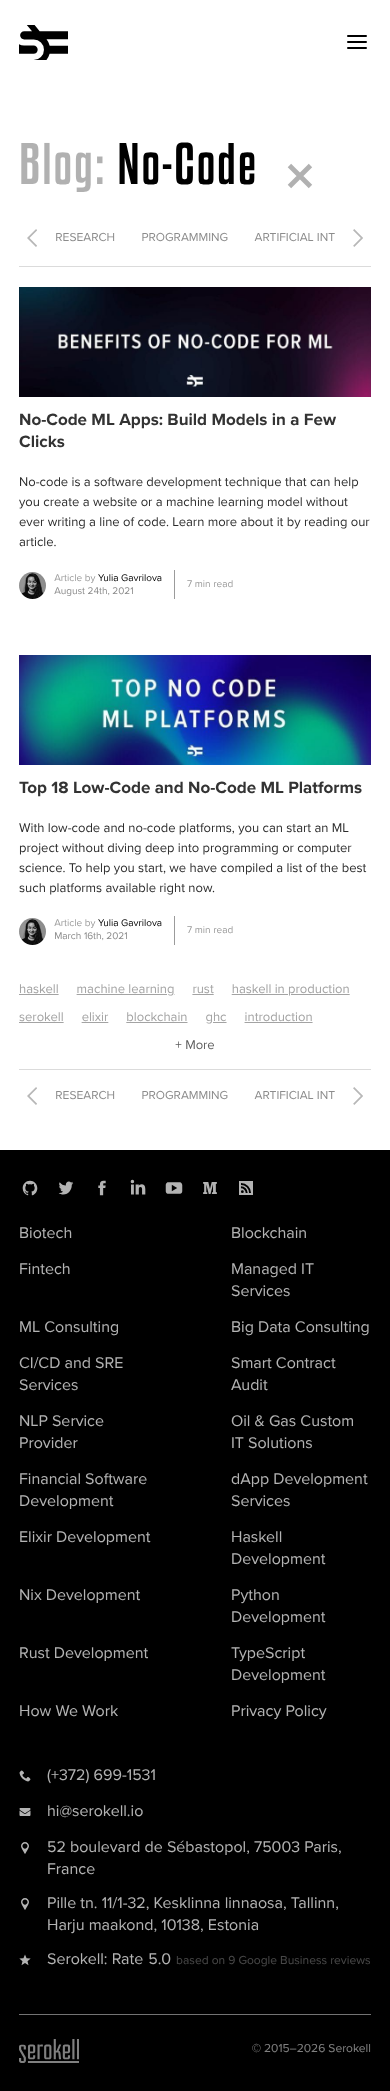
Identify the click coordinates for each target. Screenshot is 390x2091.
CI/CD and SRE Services (71, 1374)
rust (202, 989)
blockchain (156, 1017)
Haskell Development (278, 1548)
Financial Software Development (83, 1490)
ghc (215, 1017)
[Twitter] (66, 1188)
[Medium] (210, 1188)
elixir (95, 1017)
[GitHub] (30, 1188)
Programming (185, 237)
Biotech (45, 1233)
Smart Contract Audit (283, 1374)
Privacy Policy (279, 1711)
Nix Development (79, 1595)
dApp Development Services (299, 1490)
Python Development (278, 1606)
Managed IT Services (272, 1280)
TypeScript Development (278, 1664)
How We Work (68, 1711)
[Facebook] (102, 1188)
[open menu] (357, 42)
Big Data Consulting (300, 1327)
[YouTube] (174, 1188)
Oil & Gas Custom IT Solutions (292, 1432)
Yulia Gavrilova (130, 578)
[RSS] (246, 1188)
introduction (279, 1017)
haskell (39, 989)
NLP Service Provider (61, 1432)
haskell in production (291, 989)
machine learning (126, 989)
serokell (41, 1017)
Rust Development (83, 1653)
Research (85, 237)
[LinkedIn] (138, 1188)
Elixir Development (84, 1537)
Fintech (45, 1269)
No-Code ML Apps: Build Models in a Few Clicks (177, 431)
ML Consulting (69, 1327)
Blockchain (269, 1233)
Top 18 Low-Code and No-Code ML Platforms (190, 788)
